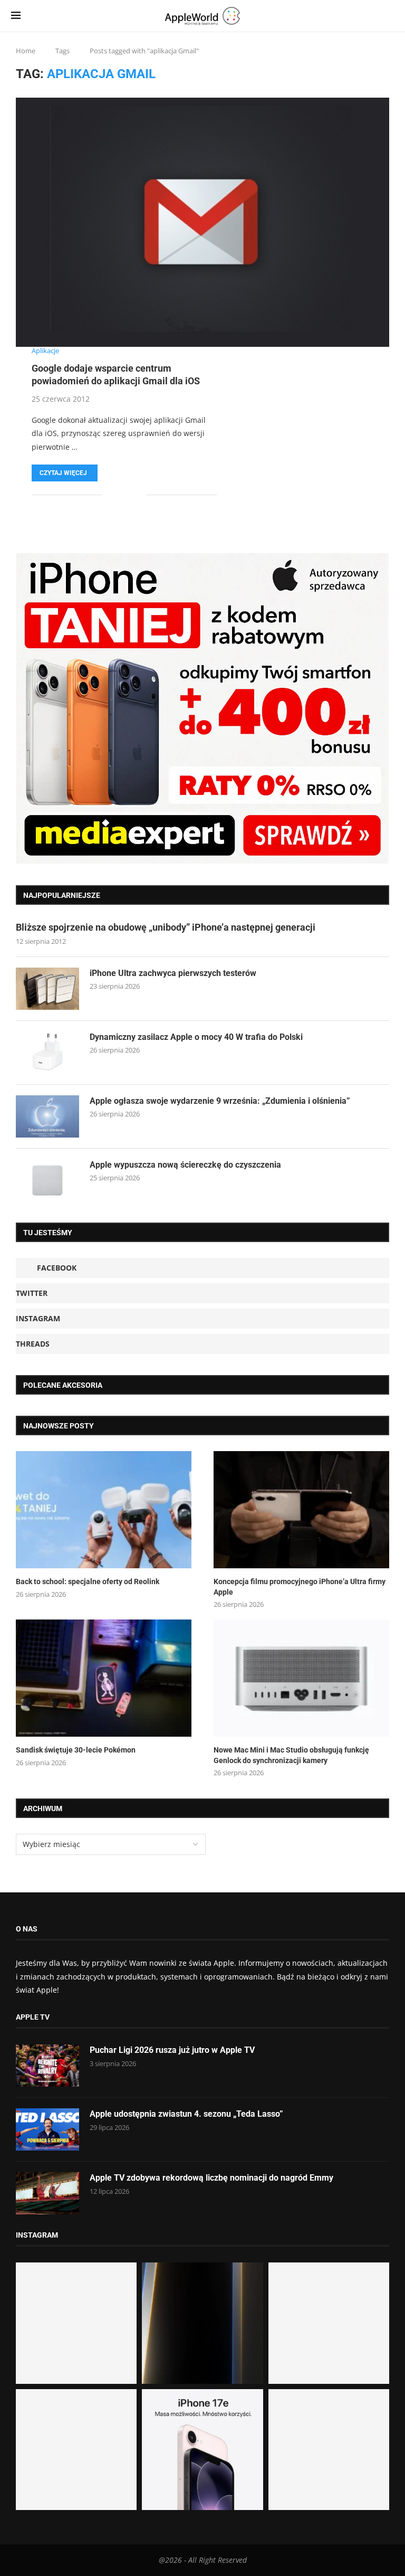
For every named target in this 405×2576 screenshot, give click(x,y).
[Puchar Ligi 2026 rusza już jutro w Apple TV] (47, 2066)
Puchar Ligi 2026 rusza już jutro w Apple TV (172, 2050)
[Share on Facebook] (117, 495)
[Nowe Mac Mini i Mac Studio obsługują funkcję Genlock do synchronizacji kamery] (301, 1678)
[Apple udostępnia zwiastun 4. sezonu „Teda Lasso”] (47, 2129)
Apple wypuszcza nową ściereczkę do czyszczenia (185, 1165)
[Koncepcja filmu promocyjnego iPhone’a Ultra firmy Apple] (301, 1510)
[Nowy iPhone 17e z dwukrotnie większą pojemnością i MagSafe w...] (202, 2450)
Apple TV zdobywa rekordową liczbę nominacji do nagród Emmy (211, 2178)
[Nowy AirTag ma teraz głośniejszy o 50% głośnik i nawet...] (329, 2450)
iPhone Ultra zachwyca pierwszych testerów (173, 973)
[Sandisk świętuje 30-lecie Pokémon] (104, 1678)
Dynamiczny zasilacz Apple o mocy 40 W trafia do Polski (196, 1037)
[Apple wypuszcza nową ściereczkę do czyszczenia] (47, 1180)
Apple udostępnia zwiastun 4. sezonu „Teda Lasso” (186, 2114)
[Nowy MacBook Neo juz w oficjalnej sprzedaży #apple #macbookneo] (329, 2323)
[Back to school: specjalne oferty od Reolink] (104, 1510)
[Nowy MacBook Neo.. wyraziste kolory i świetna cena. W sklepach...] (76, 2450)
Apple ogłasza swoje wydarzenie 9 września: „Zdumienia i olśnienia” (220, 1101)
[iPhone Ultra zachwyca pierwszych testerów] (47, 989)
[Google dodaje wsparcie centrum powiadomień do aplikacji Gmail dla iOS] (202, 222)
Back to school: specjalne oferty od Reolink (88, 1581)
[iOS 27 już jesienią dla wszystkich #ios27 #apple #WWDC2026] (202, 2323)
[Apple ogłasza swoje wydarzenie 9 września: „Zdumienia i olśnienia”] (47, 1116)
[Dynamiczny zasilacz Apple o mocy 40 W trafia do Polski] (47, 1053)
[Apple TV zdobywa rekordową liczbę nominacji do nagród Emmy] (47, 2193)
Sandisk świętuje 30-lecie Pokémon (76, 1750)
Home (26, 51)
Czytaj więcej (63, 473)
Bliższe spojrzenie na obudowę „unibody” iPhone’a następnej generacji (166, 927)
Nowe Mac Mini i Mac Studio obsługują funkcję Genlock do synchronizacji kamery (291, 1755)
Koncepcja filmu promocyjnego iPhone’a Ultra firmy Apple (300, 1587)
